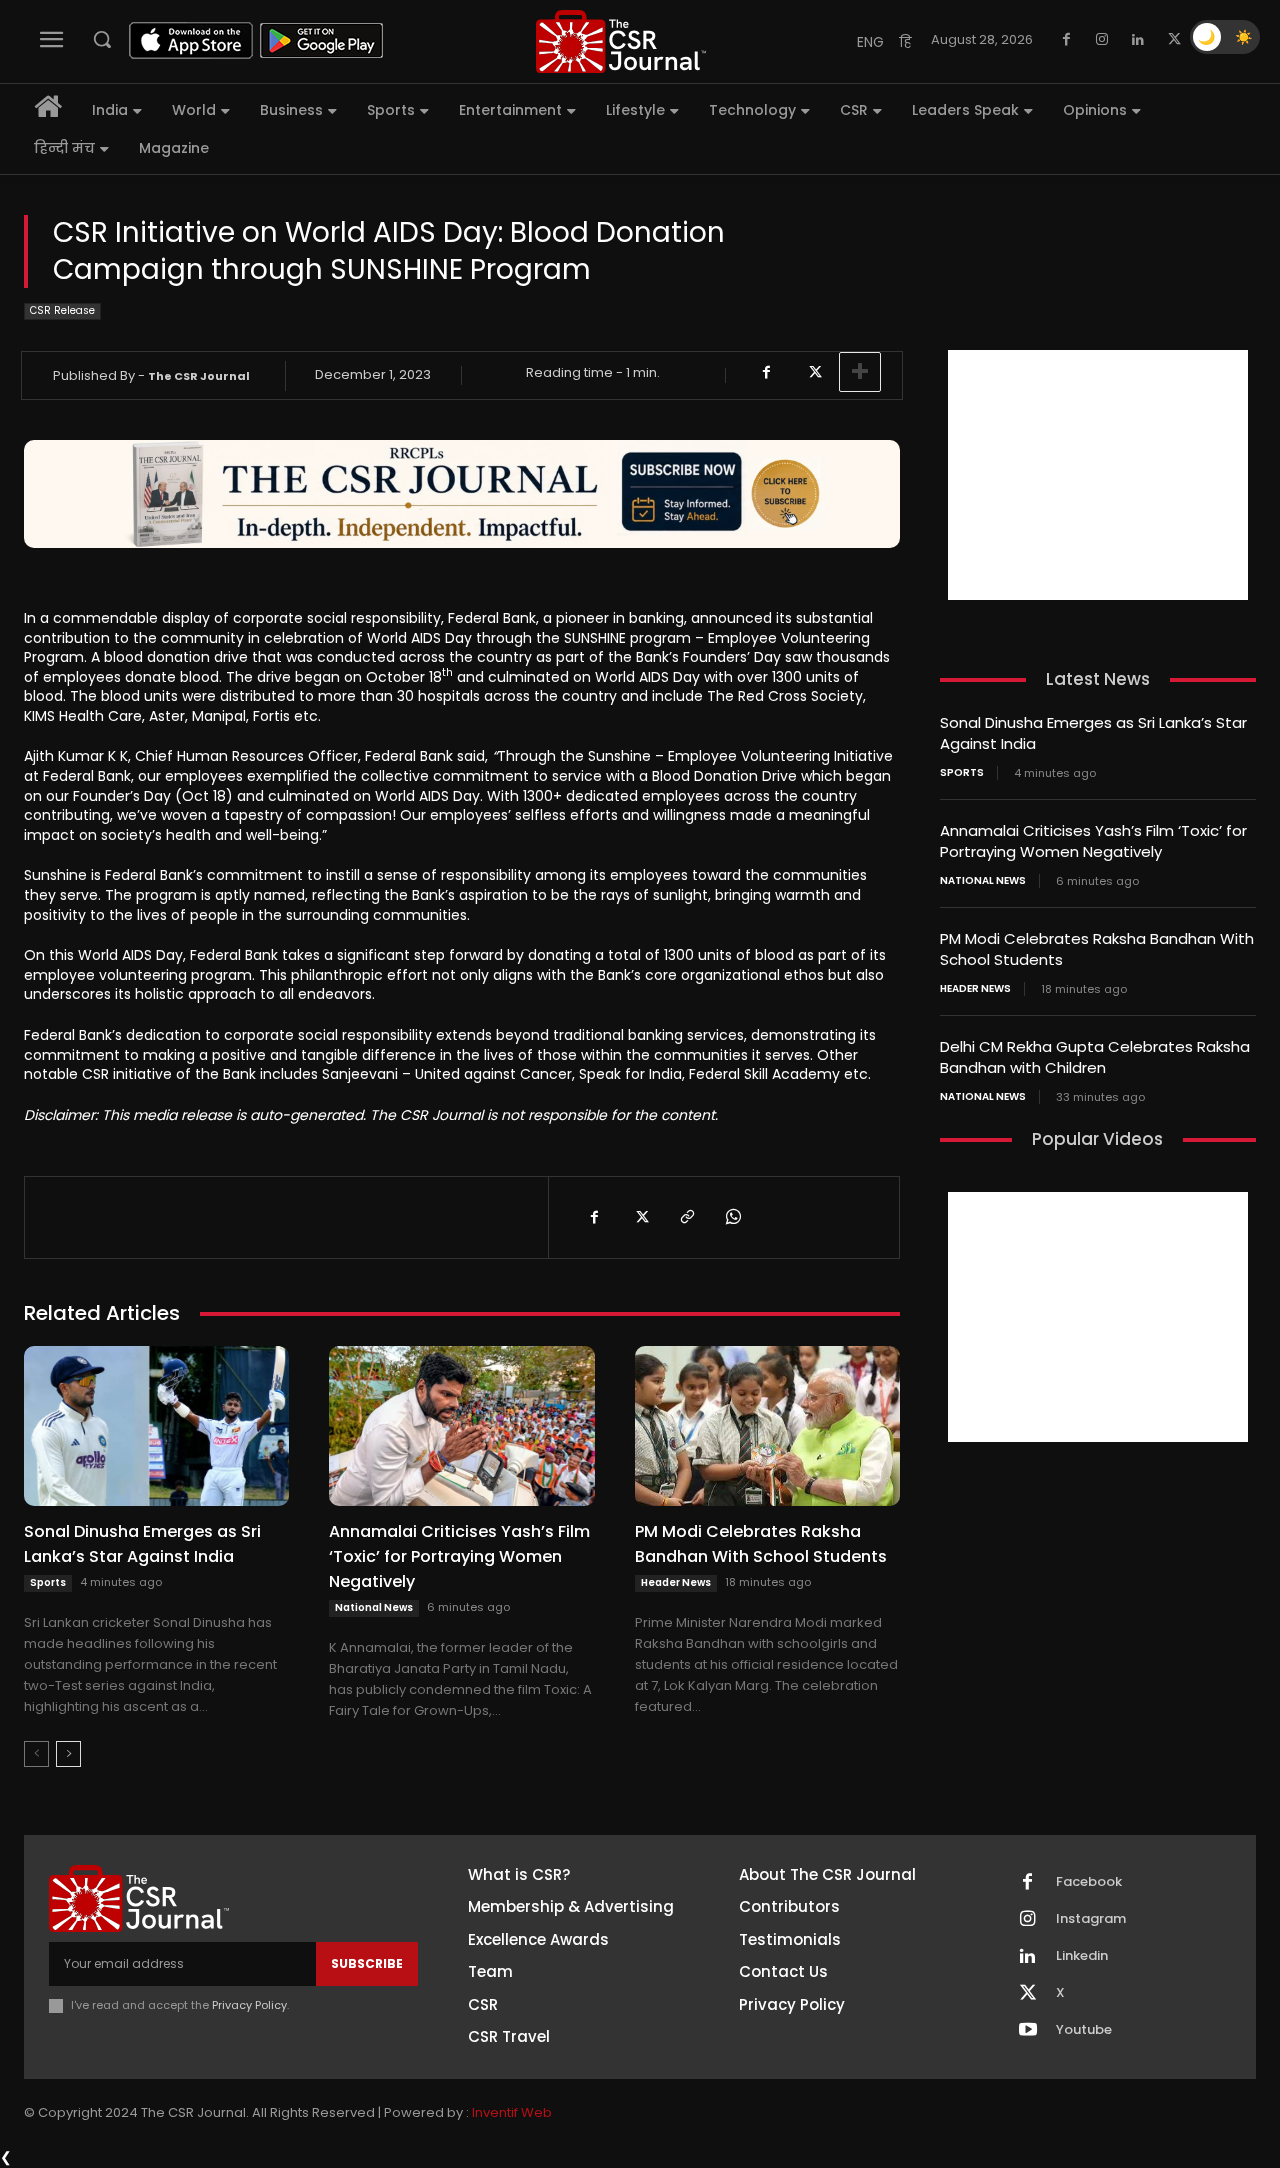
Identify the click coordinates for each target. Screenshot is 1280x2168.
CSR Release (62, 310)
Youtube (1084, 2030)
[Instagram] (1102, 40)
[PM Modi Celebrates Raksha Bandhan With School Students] (767, 1425)
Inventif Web (512, 2112)
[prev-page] (36, 1754)
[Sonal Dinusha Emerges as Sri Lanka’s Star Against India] (156, 1425)
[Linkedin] (1138, 40)
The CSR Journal (199, 376)
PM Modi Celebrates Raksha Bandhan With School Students (761, 1544)
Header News (676, 1582)
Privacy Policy (249, 2005)
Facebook (1089, 1882)
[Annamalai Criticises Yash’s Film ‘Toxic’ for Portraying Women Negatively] (461, 1425)
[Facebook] (1066, 40)
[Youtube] (1028, 2031)
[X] (1174, 40)
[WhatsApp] (732, 1217)
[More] (860, 372)
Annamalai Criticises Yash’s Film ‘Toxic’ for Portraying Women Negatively (459, 1556)
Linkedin (1082, 1956)
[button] (102, 39)
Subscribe (367, 1963)
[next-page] (68, 1754)
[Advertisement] (1098, 475)
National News (374, 1607)
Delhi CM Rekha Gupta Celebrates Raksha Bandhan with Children (1095, 1057)
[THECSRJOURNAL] (621, 41)
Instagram (1091, 1919)
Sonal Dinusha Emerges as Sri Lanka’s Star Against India (142, 1544)
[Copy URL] (686, 1217)
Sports (48, 1582)
